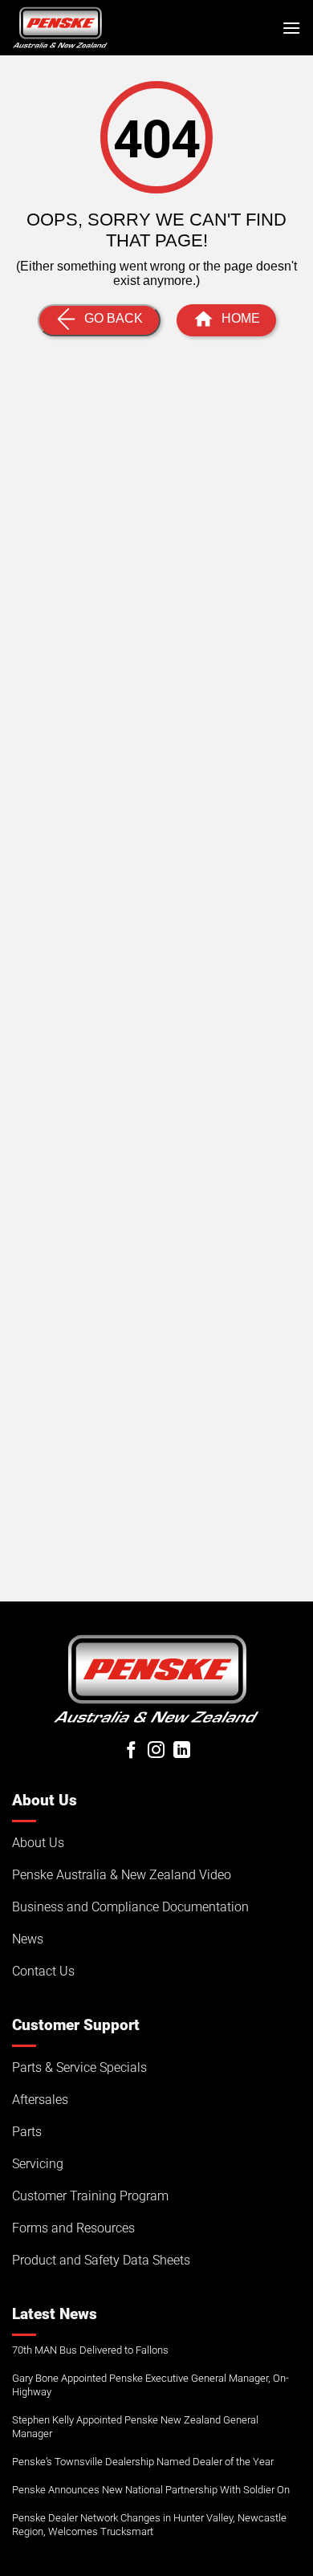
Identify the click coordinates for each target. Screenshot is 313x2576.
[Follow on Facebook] (131, 1751)
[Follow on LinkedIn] (182, 1751)
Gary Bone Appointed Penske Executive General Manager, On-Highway (150, 2385)
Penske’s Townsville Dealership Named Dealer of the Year (143, 2462)
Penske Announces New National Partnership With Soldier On (151, 2490)
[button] (291, 28)
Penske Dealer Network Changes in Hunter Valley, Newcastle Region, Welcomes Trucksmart (149, 2525)
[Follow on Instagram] (156, 1751)
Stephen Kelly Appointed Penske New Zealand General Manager (135, 2427)
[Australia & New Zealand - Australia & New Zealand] (60, 27)
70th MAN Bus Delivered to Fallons (90, 2350)
